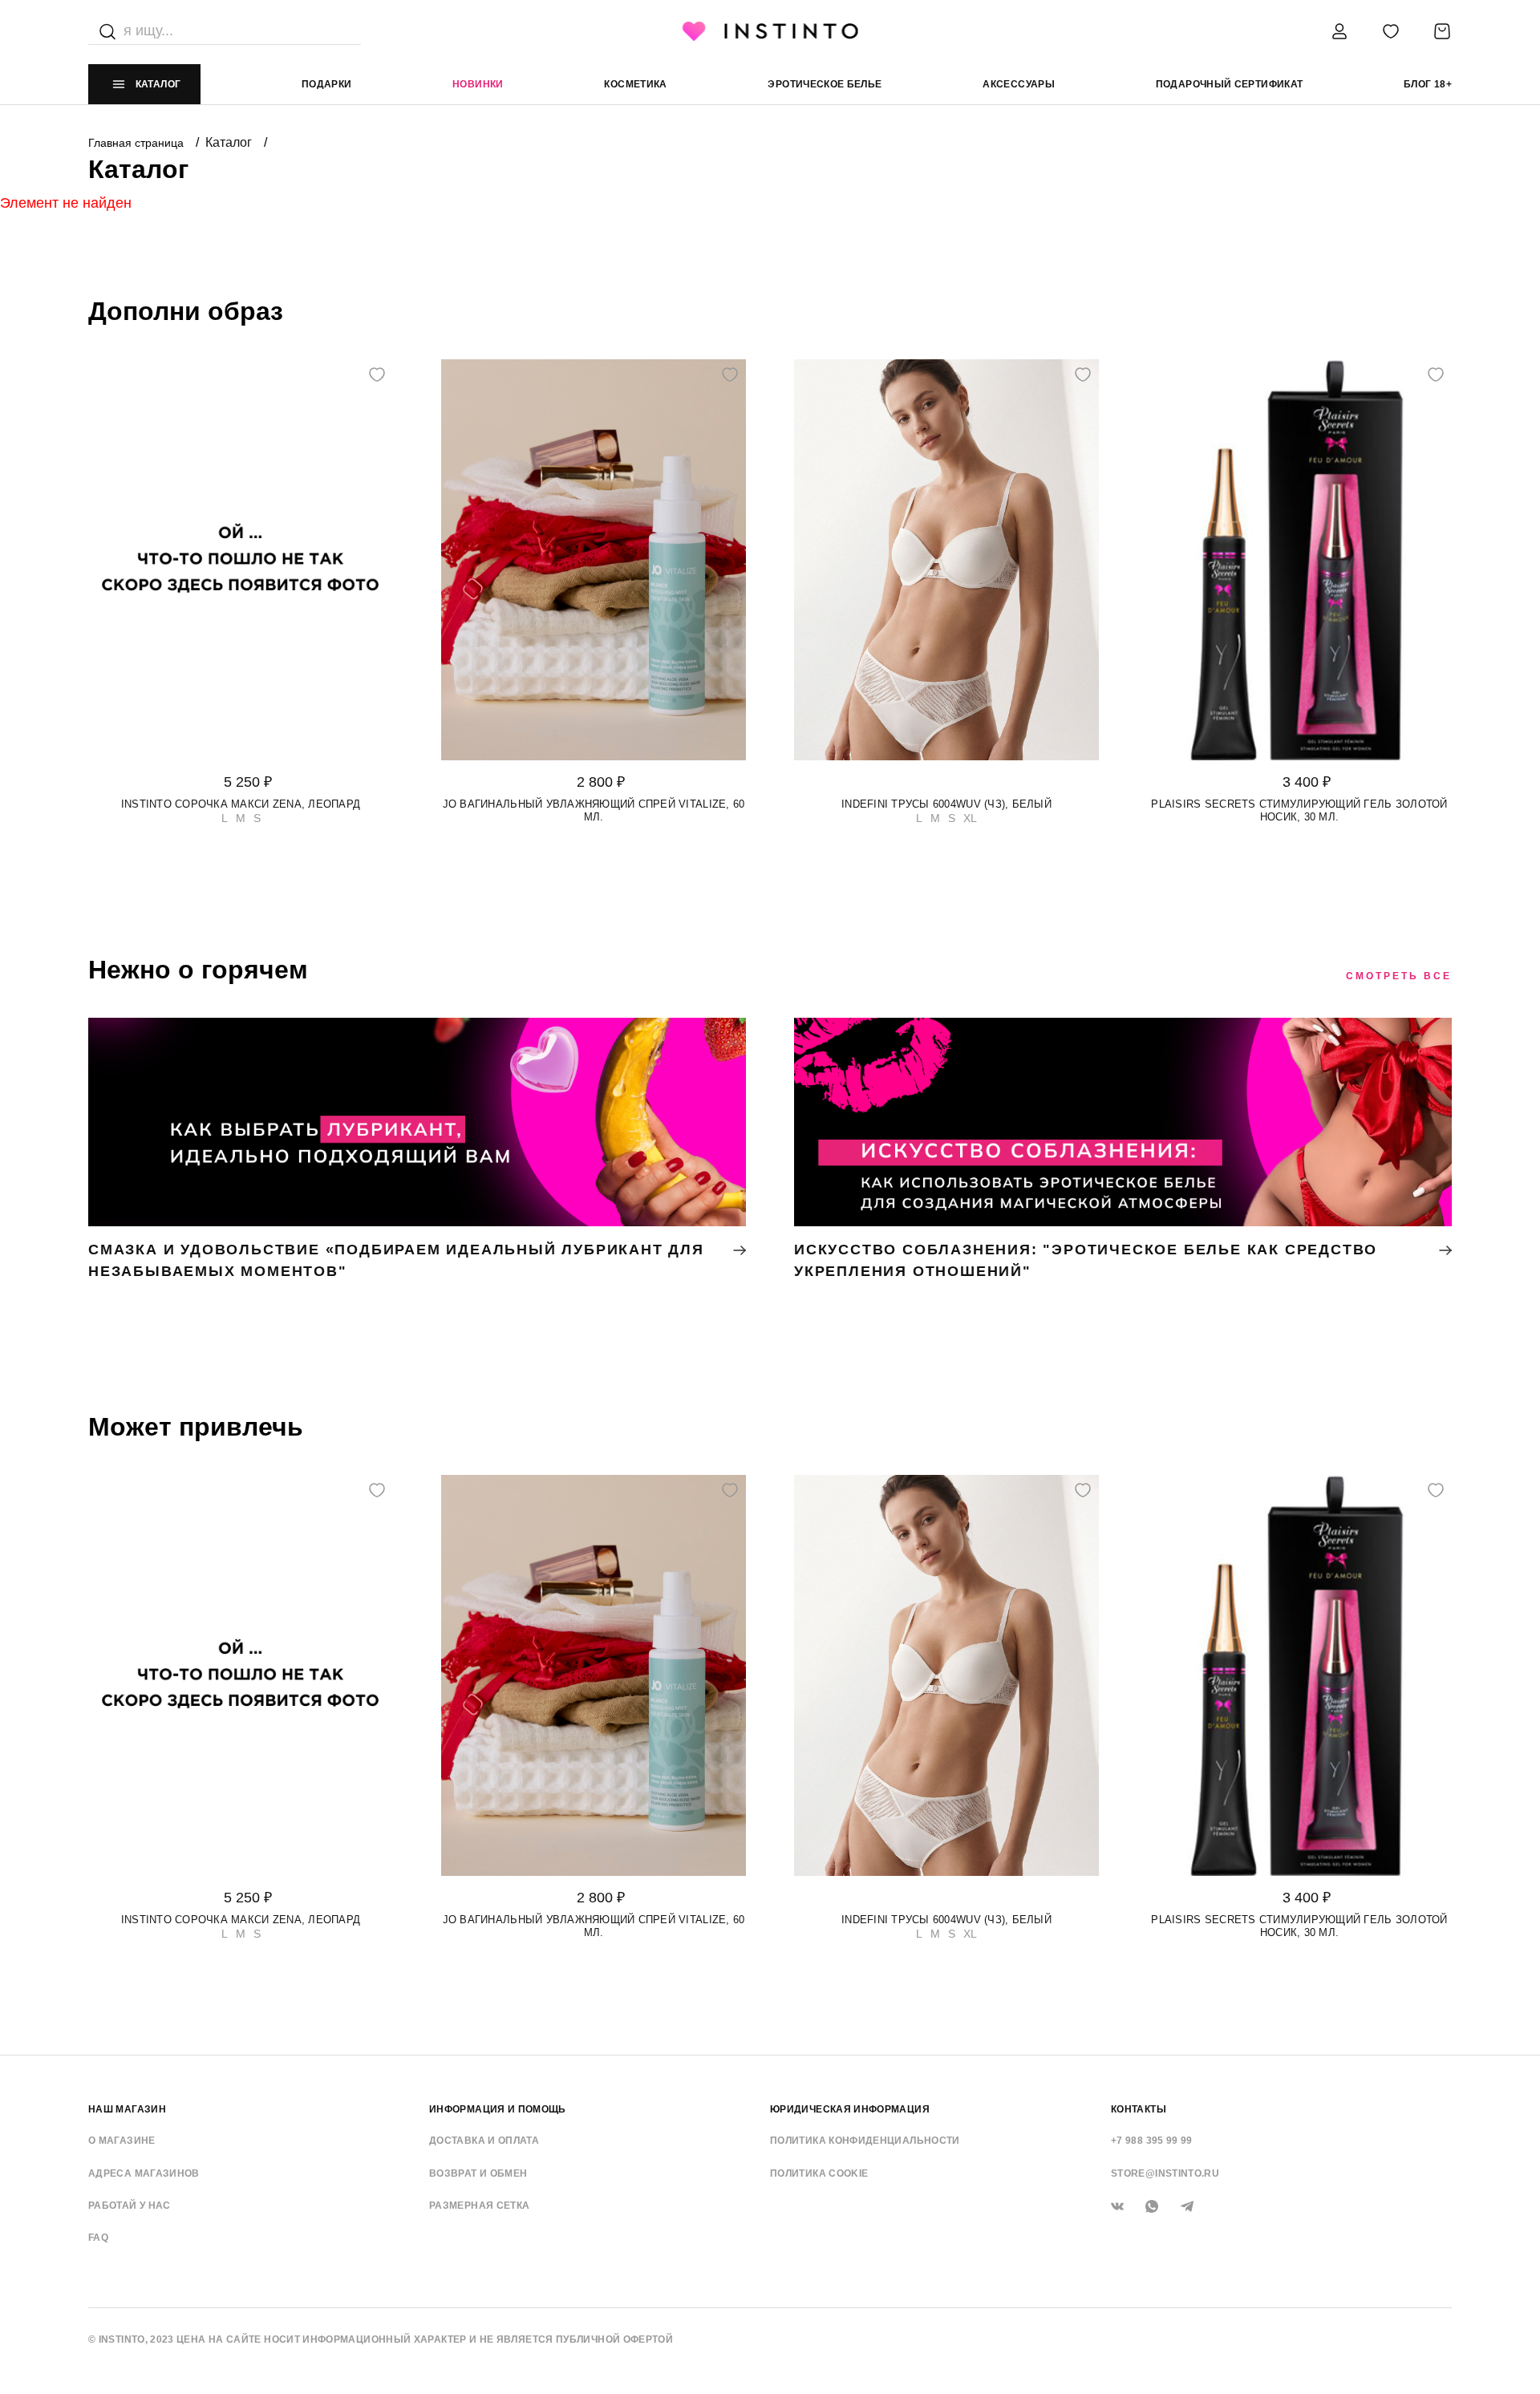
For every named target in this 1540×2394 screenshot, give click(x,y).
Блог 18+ (1428, 84)
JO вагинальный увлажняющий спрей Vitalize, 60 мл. (594, 810)
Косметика (635, 84)
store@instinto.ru (1165, 2173)
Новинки (478, 84)
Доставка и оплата (484, 2141)
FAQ (98, 2238)
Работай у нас (130, 2206)
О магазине (122, 2141)
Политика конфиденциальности (865, 2141)
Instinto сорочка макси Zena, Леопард (241, 804)
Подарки (327, 84)
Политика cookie (819, 2173)
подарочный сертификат (1230, 84)
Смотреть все (1399, 976)
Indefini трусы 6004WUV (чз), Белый (946, 804)
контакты (1139, 2109)
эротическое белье (825, 84)
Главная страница (138, 143)
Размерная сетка (479, 2206)
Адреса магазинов (144, 2173)
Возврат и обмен (478, 2173)
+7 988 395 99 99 (1152, 2141)
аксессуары (1019, 84)
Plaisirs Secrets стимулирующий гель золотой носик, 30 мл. (1299, 810)
